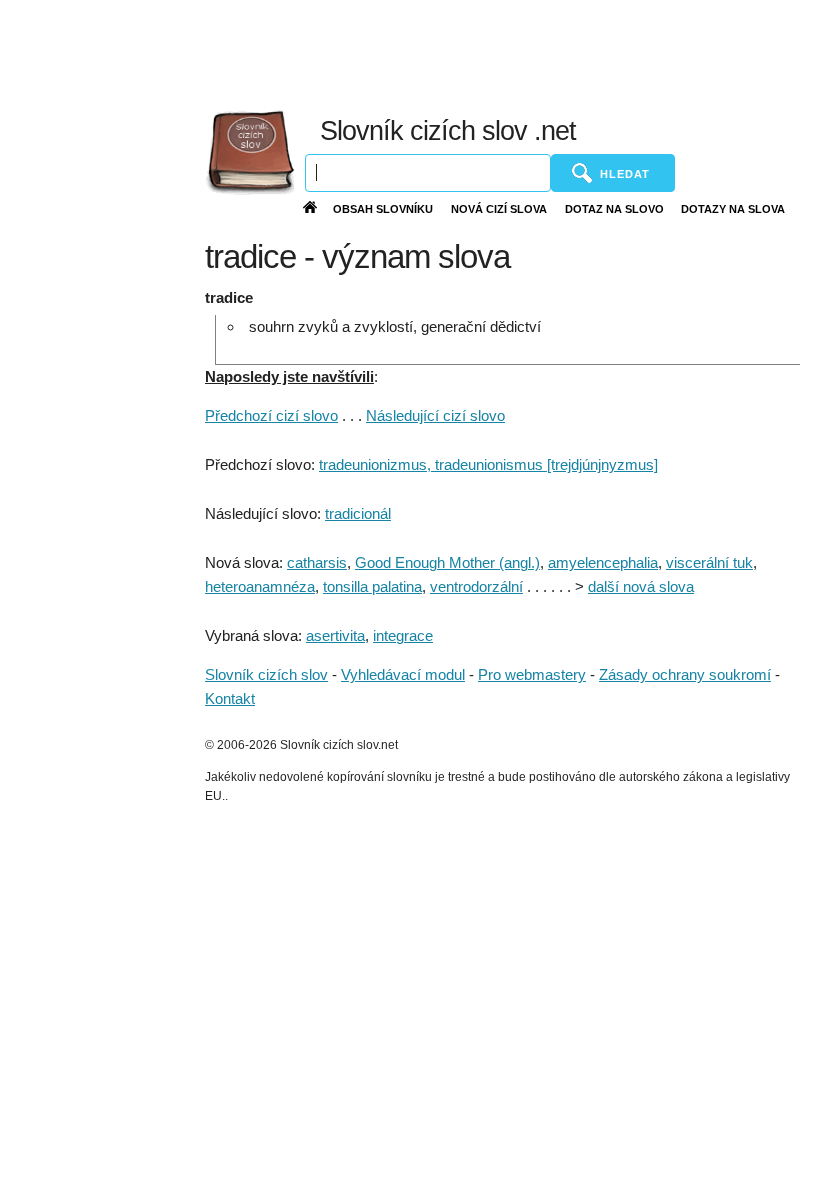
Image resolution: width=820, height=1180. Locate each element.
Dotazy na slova (733, 209)
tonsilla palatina (372, 586)
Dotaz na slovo (614, 209)
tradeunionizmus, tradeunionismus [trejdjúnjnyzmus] (488, 464)
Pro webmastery (532, 674)
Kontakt (230, 698)
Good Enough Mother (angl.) (447, 562)
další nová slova (641, 586)
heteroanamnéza (260, 586)
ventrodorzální (476, 586)
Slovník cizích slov (266, 674)
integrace (403, 635)
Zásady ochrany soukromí (685, 674)
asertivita (335, 635)
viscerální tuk (709, 562)
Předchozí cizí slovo (271, 415)
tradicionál (358, 513)
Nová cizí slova (499, 209)
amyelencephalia (603, 562)
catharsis (317, 562)
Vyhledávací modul (403, 674)
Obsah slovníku (383, 209)
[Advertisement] (389, 50)
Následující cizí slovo (435, 415)
